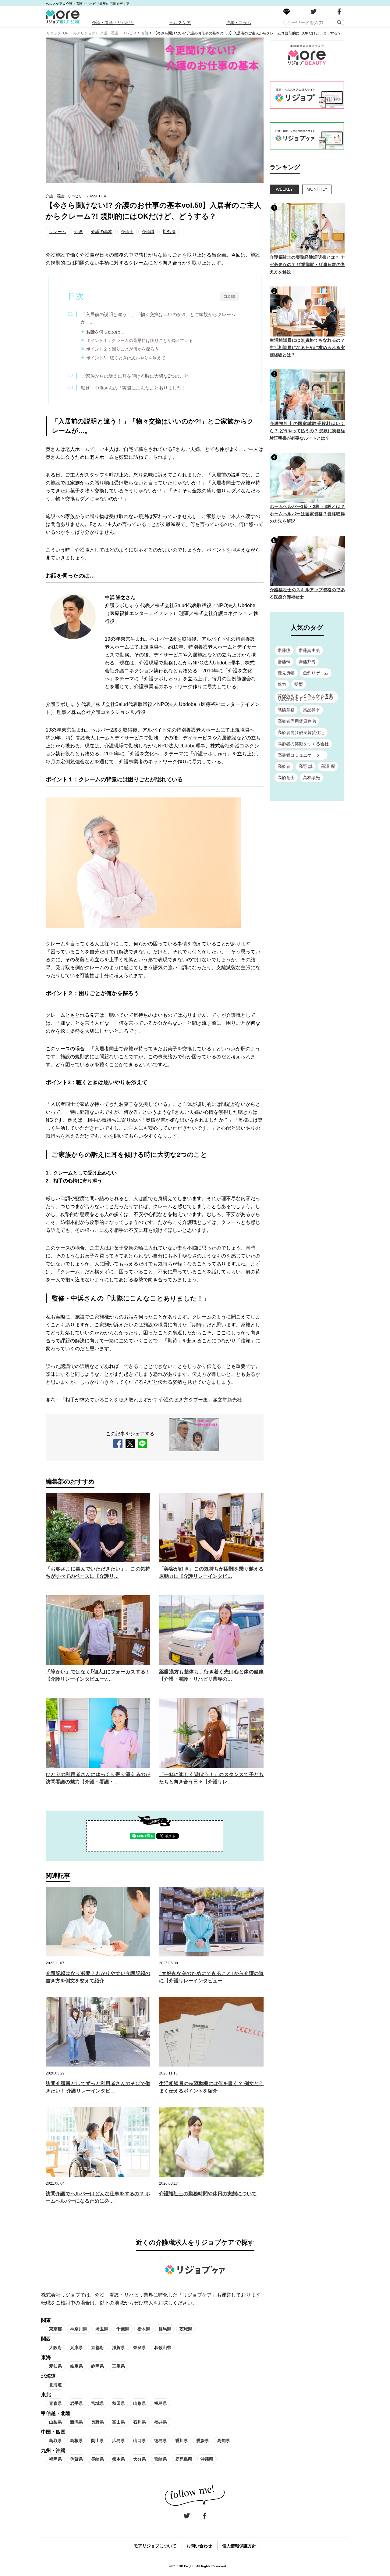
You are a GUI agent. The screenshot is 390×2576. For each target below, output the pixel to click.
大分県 (140, 2459)
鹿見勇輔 (286, 673)
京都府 (97, 2348)
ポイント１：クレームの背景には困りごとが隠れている (140, 340)
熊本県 (119, 2459)
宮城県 (97, 2403)
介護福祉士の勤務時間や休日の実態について (208, 2194)
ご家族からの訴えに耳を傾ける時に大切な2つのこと (135, 376)
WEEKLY (284, 189)
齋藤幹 (284, 662)
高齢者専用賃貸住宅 (297, 721)
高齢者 (284, 766)
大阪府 (55, 2348)
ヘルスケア (180, 23)
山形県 (140, 2403)
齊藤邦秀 (307, 662)
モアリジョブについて (155, 2546)
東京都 (55, 2329)
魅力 (282, 684)
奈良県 (140, 2348)
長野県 (97, 2422)
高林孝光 (311, 778)
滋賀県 (119, 2348)
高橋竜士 (286, 778)
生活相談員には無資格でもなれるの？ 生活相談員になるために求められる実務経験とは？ (307, 347)
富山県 (119, 2422)
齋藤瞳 (284, 650)
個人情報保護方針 (239, 2546)
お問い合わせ (199, 2546)
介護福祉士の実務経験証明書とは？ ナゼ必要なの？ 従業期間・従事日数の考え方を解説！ (307, 264)
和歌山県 (163, 2348)
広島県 (119, 2441)
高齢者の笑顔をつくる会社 (303, 744)
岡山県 (97, 2441)
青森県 (55, 2403)
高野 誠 (306, 766)
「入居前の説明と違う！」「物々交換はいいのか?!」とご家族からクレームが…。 (158, 318)
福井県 (161, 2422)
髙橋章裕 (286, 710)
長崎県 (97, 2459)
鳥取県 (55, 2441)
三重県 (119, 2366)
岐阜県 (76, 2366)
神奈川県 (79, 2329)
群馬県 (165, 2329)
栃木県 (144, 2329)
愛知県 (55, 2366)
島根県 (76, 2441)
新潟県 (76, 2422)
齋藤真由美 (309, 650)
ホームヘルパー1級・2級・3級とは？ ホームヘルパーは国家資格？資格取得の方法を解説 (307, 514)
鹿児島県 (184, 2459)
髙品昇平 (311, 710)
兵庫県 (76, 2348)
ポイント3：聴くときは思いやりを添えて (126, 358)
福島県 (161, 2403)
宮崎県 (161, 2459)
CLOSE (229, 296)
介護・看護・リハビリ (113, 23)
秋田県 (119, 2403)
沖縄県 (207, 2459)
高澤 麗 (328, 766)
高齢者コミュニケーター (301, 755)
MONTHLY (317, 189)
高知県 (224, 2441)
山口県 (140, 2441)
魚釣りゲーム (316, 673)
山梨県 (55, 2422)
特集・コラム (239, 23)
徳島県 (161, 2441)
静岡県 (97, 2366)
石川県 (140, 2422)
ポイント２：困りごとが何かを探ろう (122, 349)
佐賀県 (76, 2459)
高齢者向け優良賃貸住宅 (301, 732)
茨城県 (186, 2329)
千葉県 (123, 2329)
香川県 (182, 2441)
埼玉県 (102, 2329)
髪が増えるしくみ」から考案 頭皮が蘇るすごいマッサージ (305, 697)
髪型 (299, 684)
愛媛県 (203, 2441)
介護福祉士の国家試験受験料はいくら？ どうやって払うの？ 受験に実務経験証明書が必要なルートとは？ (307, 431)
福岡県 (55, 2459)
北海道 (55, 2385)
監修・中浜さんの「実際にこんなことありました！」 (136, 388)
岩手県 (76, 2403)
